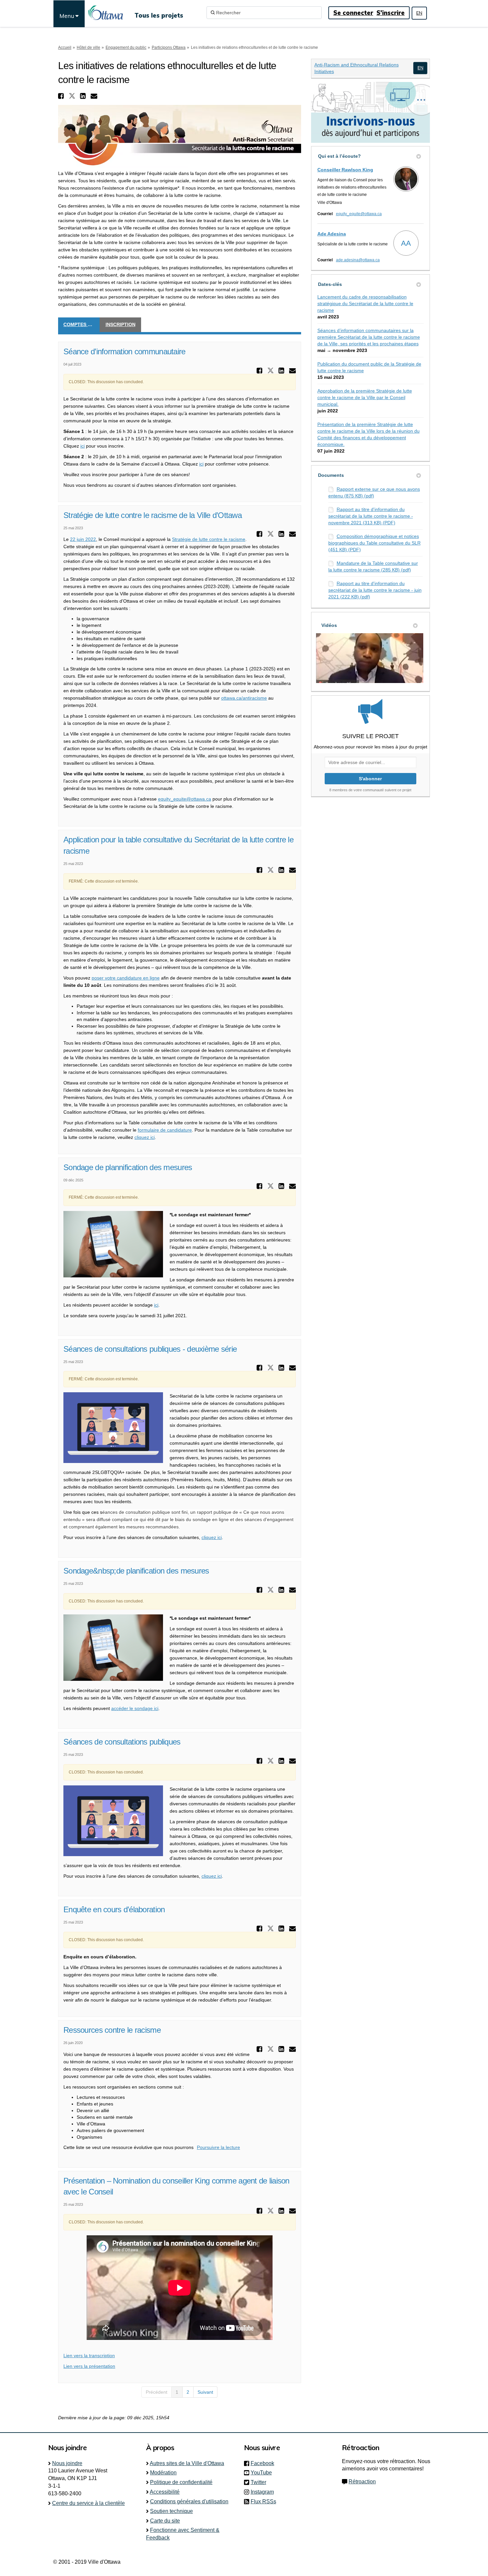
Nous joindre (67, 2463)
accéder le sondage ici (135, 1708)
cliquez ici (145, 1137)
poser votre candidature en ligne (126, 978)
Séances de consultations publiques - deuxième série (150, 1349)
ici (82, 446)
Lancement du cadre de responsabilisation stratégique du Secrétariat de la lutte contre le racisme (365, 303)
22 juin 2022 (83, 539)
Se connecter (353, 13)
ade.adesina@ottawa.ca (358, 260)
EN (419, 13)
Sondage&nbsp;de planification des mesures (136, 1571)
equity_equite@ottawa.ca (185, 799)
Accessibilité (165, 2492)
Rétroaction (362, 2482)
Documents (331, 475)
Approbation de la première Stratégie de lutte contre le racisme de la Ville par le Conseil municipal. (365, 397)
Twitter (260, 2482)
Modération (163, 2473)
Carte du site (165, 2521)
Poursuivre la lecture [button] (218, 2147)
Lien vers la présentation (89, 2366)
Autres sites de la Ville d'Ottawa (187, 2463)
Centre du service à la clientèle (88, 2503)
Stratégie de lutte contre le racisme (209, 539)
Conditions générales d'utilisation (189, 2501)
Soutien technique (171, 2511)
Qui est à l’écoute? (339, 156)
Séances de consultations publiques (122, 1742)
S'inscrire (391, 13)
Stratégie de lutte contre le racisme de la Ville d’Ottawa (153, 515)
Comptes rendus (81, 324)
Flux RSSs (263, 2501)
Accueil (65, 47)
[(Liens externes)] (420, 68)
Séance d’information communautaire (124, 351)
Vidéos (329, 625)
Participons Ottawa (169, 47)
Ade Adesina (332, 234)
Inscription (121, 324)
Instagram (264, 2492)
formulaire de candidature (165, 1130)
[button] (62, 96)
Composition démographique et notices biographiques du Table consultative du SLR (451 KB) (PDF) (374, 543)
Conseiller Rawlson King (345, 170)
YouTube (263, 2473)
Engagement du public (126, 47)
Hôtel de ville (88, 47)
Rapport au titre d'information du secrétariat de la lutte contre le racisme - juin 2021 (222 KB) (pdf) (375, 590)
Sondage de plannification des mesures (128, 1167)
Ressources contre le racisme (112, 2030)
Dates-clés (330, 284)
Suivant (205, 2392)
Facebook (264, 2463)
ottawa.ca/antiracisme (244, 698)
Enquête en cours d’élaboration (114, 1909)
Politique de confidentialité (181, 2482)
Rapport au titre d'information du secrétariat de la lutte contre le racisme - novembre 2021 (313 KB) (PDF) (371, 516)
